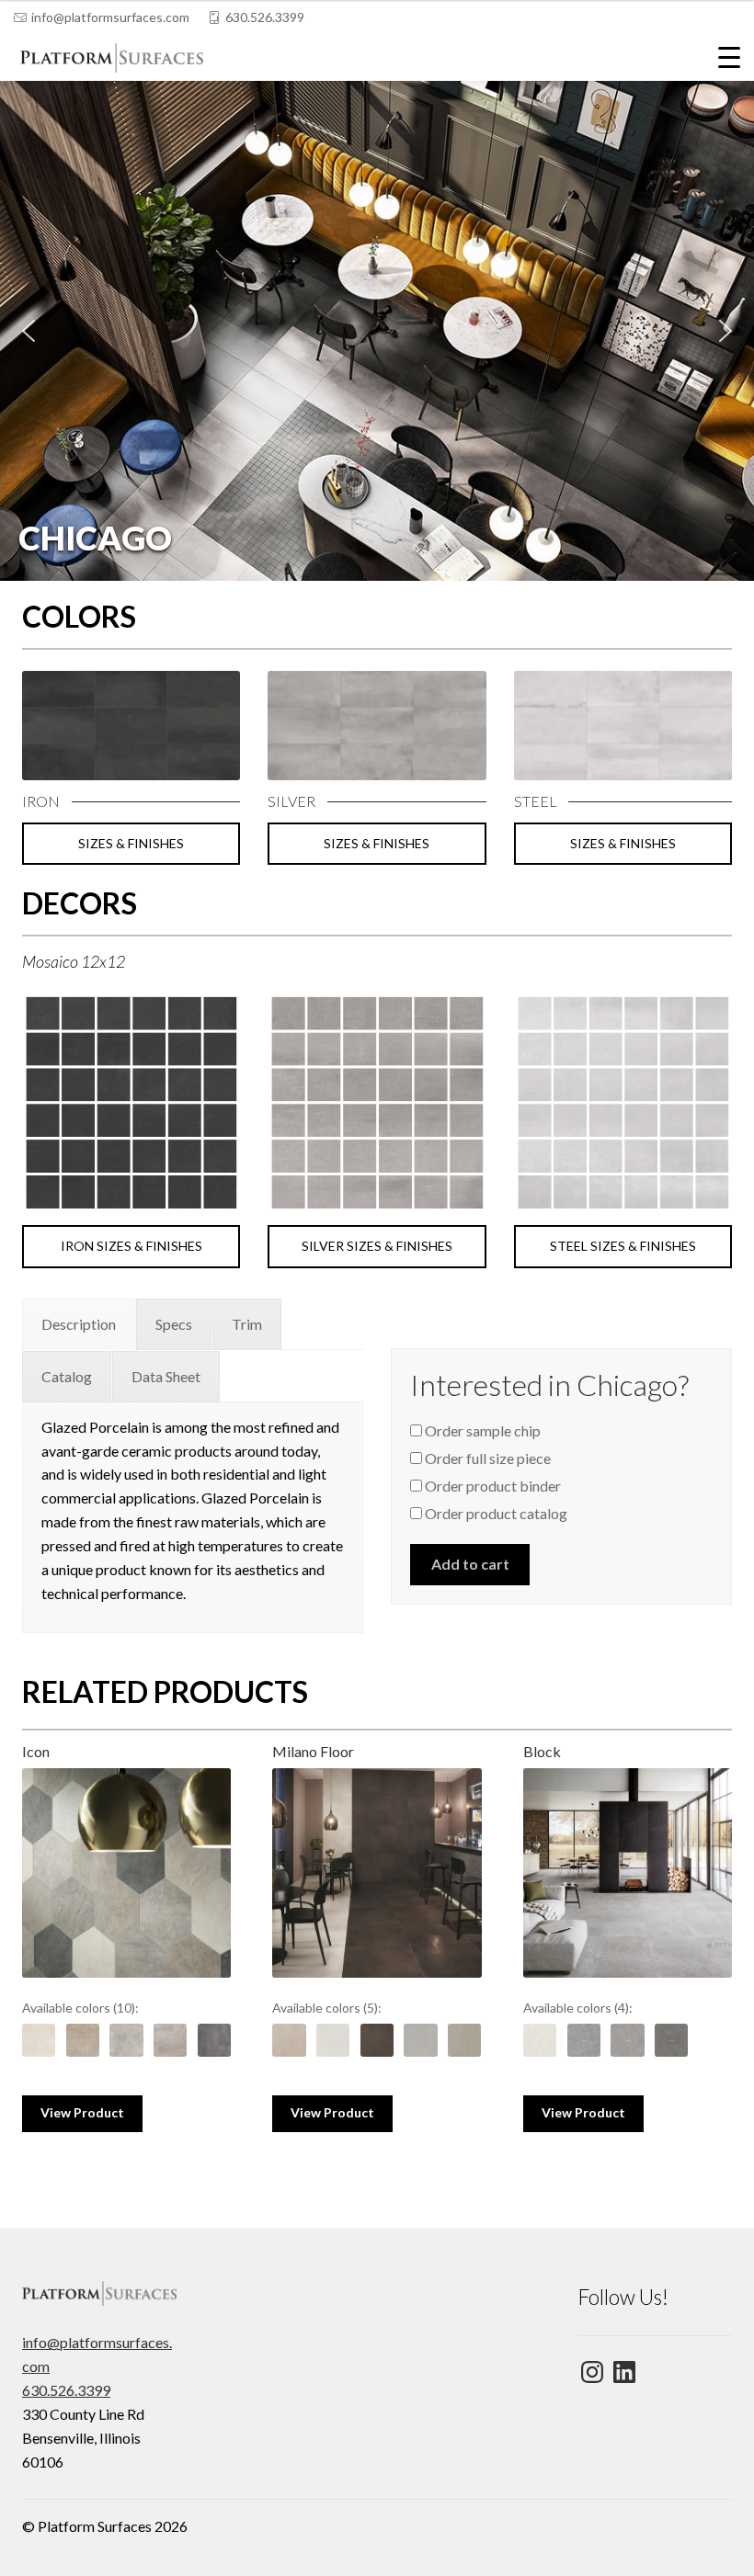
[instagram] (733, 17)
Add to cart (470, 1564)
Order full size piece (486, 1458)
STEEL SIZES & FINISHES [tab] (623, 1246)
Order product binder (491, 1486)
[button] (377, 331)
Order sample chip (481, 1430)
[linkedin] (696, 17)
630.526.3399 (265, 17)
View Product (82, 2112)
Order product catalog (495, 1513)
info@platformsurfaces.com (110, 17)
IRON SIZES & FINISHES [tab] (131, 1246)
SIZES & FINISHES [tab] (131, 843)
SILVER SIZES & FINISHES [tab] (377, 1246)
